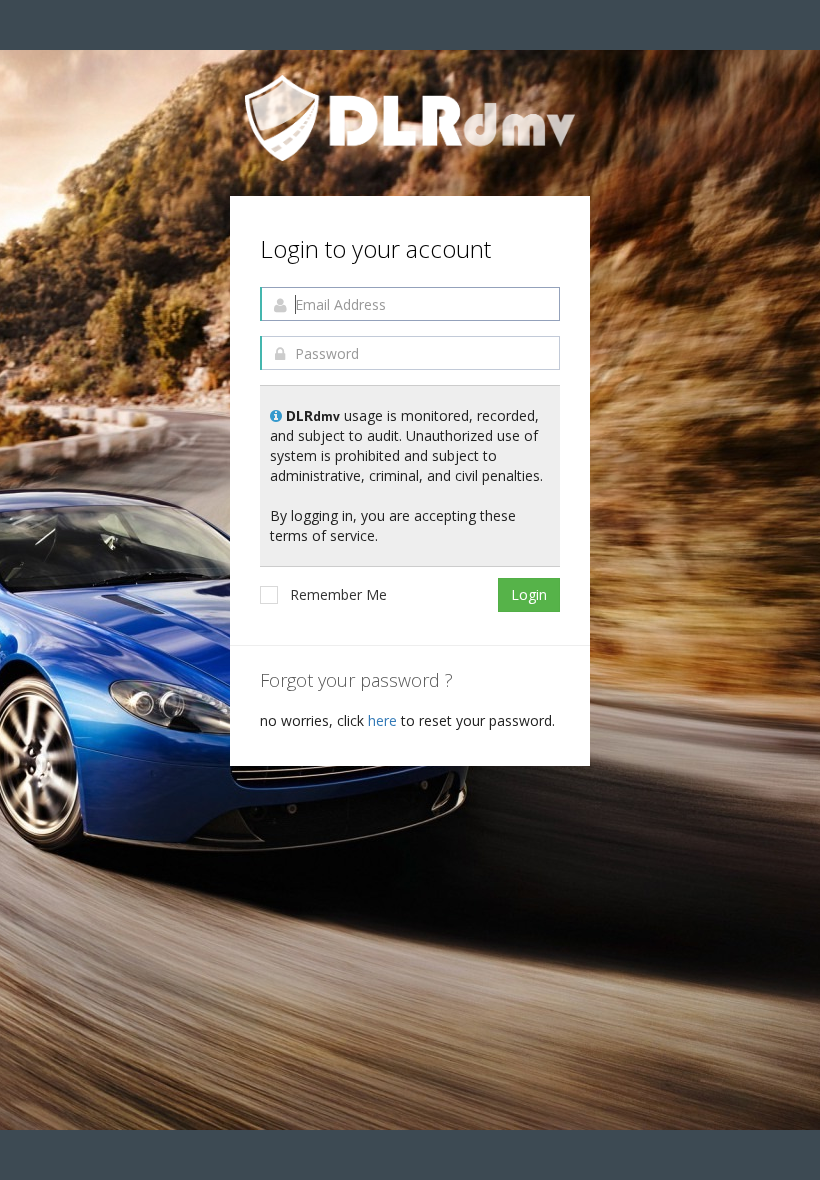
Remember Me (338, 594)
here (384, 720)
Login (529, 594)
